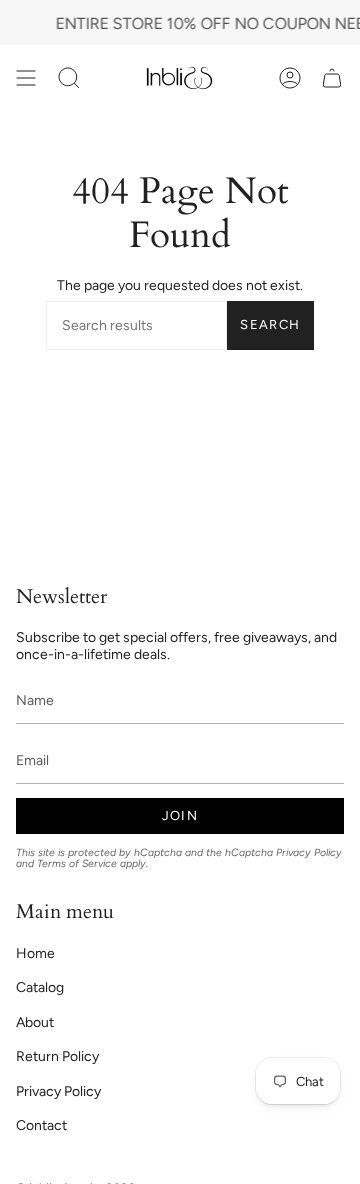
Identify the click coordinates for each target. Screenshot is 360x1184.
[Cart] (332, 77)
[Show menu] (26, 77)
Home (35, 953)
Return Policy (57, 1056)
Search (270, 324)
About (35, 1022)
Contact (41, 1125)
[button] (69, 77)
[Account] (290, 77)
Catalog (40, 987)
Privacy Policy (309, 852)
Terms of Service (77, 863)
